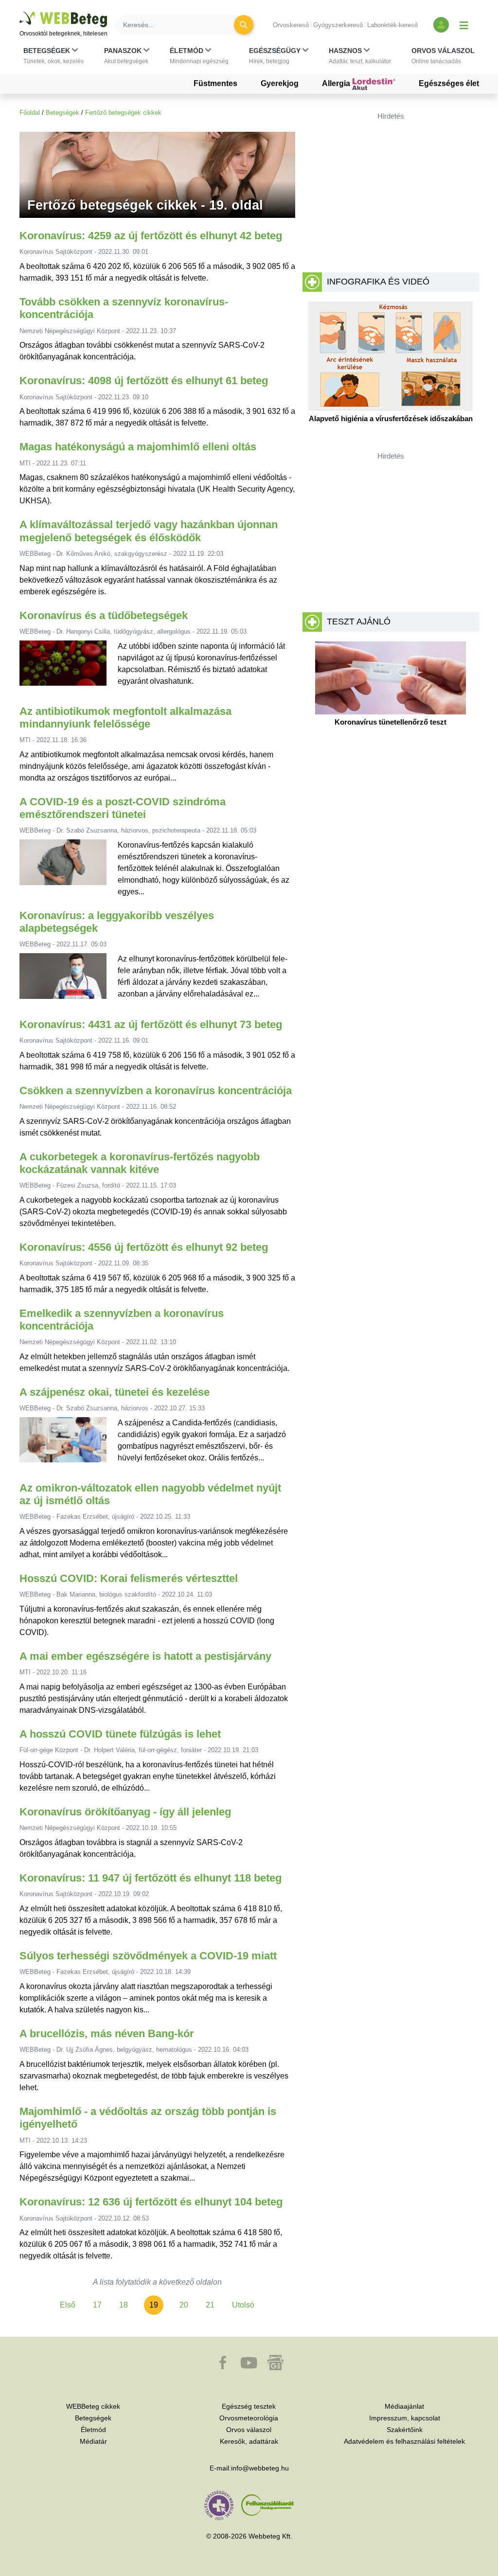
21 (210, 2305)
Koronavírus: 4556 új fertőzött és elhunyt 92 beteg (144, 1247)
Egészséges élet (449, 83)
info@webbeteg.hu (260, 2468)
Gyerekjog (280, 83)
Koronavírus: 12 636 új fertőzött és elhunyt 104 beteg (151, 2202)
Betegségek (62, 113)
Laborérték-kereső (392, 25)
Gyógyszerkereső (338, 25)
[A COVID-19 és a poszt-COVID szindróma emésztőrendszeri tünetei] (63, 869)
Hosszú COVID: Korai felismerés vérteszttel (129, 1578)
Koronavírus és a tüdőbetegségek (104, 615)
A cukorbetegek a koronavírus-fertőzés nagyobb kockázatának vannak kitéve (140, 1163)
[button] (53, 56)
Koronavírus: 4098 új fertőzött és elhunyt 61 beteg (144, 381)
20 (184, 2305)
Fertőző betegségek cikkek (123, 113)
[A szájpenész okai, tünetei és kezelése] (63, 1444)
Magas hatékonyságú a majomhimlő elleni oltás (138, 447)
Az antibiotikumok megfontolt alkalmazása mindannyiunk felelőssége (125, 718)
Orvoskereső (291, 25)
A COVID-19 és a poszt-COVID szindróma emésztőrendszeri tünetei (123, 808)
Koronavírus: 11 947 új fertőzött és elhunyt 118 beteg (151, 1878)
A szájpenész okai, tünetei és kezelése (115, 1392)
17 (97, 2305)
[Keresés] (244, 25)
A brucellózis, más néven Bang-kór (107, 2034)
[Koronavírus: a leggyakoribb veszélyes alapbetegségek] (63, 980)
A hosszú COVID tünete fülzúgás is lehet (120, 1734)
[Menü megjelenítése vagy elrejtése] (464, 25)
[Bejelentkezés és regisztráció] (441, 25)
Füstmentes (215, 83)
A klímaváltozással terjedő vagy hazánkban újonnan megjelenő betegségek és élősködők (149, 531)
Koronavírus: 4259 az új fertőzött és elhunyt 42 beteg (151, 236)
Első (68, 2305)
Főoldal (30, 113)
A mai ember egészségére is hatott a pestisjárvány (145, 1656)
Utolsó (243, 2305)
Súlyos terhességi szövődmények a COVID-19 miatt (148, 1956)
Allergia (337, 83)
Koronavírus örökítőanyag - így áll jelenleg (125, 1812)
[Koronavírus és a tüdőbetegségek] (63, 667)
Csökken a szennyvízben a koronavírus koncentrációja (156, 1091)
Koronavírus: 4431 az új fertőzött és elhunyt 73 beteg (151, 1024)
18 (124, 2305)
